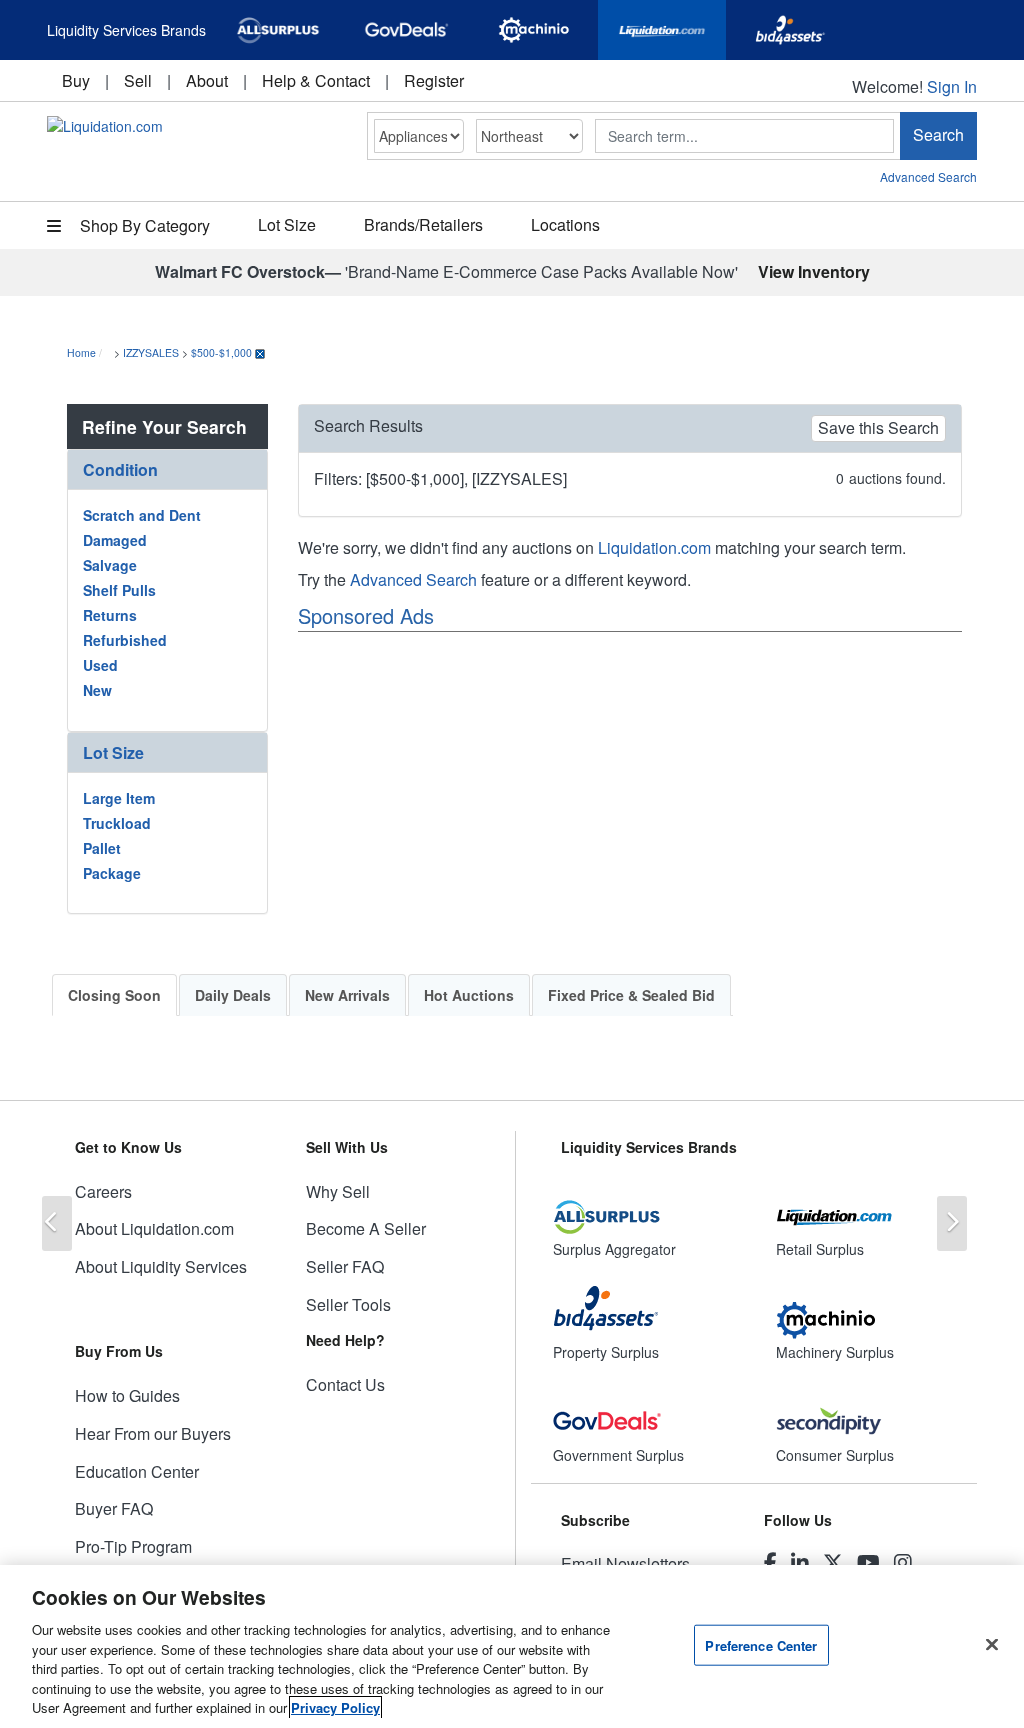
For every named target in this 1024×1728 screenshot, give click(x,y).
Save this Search (878, 427)
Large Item (119, 798)
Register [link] (434, 80)
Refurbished (125, 640)
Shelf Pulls (119, 590)
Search (938, 134)
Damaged (115, 540)
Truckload (117, 823)
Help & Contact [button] (316, 80)
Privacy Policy (335, 1707)
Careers (103, 1191)
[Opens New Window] (278, 30)
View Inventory (814, 271)
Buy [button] (76, 80)
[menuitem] (76, 80)
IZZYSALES (151, 352)
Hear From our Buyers (153, 1433)
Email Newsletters (625, 1563)
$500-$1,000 (221, 352)
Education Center (137, 1471)
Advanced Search (928, 176)
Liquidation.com (654, 547)
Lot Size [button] (287, 224)
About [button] (207, 80)
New (97, 690)
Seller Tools (348, 1304)
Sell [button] (138, 80)
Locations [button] (565, 224)
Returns (110, 615)
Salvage (110, 565)
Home (81, 352)
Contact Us (345, 1384)
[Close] (992, 1644)
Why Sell (338, 1191)
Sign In (952, 86)
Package (112, 873)
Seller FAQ (345, 1266)
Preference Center (761, 1644)
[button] (167, 469)
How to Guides (127, 1395)
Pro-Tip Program (133, 1546)
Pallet (102, 848)
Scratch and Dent (142, 515)
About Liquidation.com (154, 1228)
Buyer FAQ (114, 1508)
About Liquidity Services (161, 1266)
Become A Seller (366, 1228)
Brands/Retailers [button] (423, 224)
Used (100, 665)
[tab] (167, 470)
